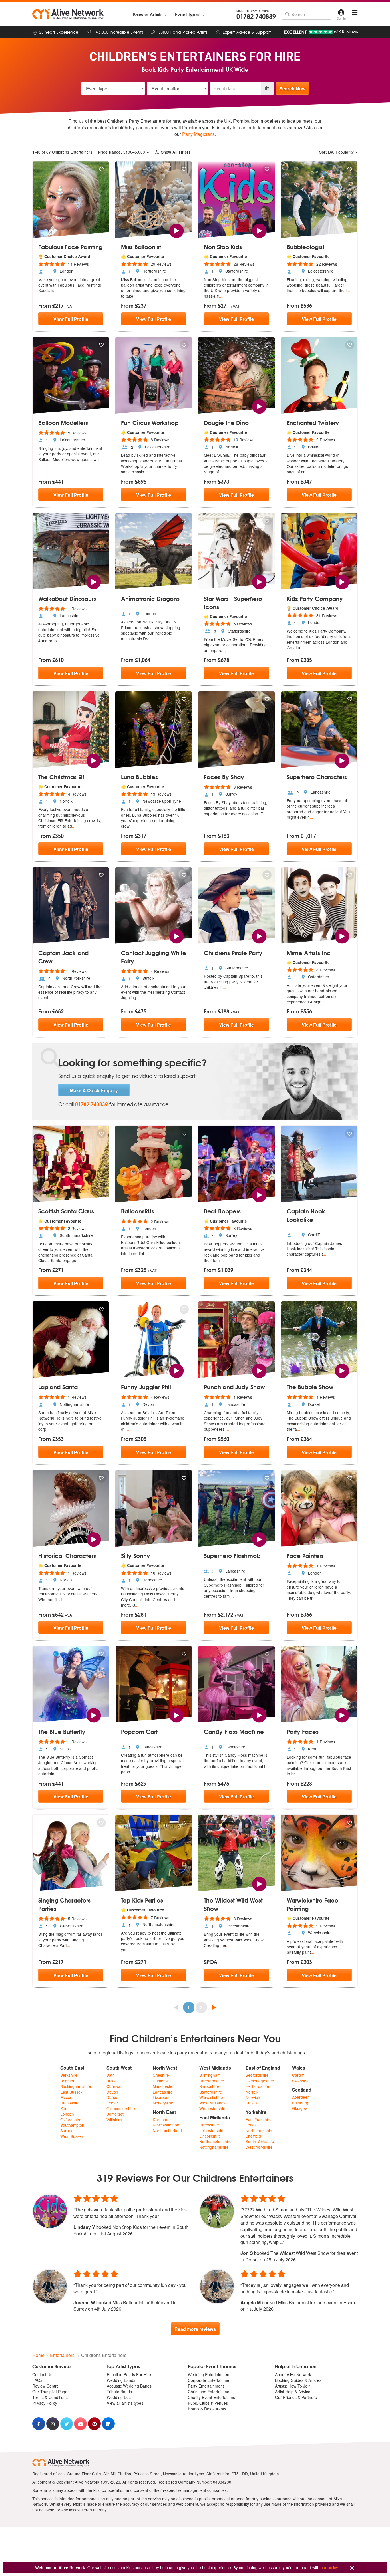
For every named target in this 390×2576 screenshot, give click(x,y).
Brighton (68, 2081)
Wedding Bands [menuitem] (121, 2380)
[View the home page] (68, 14)
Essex (66, 2097)
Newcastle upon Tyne (172, 2125)
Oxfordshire (71, 2120)
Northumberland (167, 2131)
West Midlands (212, 2103)
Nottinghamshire (214, 2147)
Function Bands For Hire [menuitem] (129, 2374)
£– (121, 152)
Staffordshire (211, 2092)
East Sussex (71, 2092)
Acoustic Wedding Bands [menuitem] (129, 2386)
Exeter (112, 2103)
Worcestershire (213, 2109)
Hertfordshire (257, 2086)
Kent (64, 2109)
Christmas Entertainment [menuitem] (210, 2392)
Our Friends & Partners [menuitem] (296, 2397)
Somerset (115, 2114)
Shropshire (209, 2086)
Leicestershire (212, 2131)
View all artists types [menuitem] (125, 2403)
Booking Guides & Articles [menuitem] (298, 2380)
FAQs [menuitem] (37, 2380)
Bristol (112, 2081)
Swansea (300, 2081)
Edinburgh (301, 2103)
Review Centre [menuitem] (46, 2386)
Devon (112, 2092)
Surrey (66, 2131)
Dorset (112, 2097)
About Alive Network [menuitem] (293, 2374)
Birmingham (210, 2075)
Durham (160, 2119)
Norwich (253, 2097)
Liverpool (161, 2097)
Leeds (251, 2125)
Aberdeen (301, 2097)
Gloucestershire (121, 2109)
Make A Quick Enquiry (94, 1090)
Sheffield (253, 2136)
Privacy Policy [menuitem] (45, 2403)
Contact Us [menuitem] (42, 2374)
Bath (111, 2075)
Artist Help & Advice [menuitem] (293, 2392)
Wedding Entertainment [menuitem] (209, 2374)
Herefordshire (212, 2081)
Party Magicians (198, 134)
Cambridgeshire (260, 2081)
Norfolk (252, 2092)
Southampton (72, 2125)
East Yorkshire (259, 2119)
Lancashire (163, 2092)
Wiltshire (114, 2120)
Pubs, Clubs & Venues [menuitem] (208, 2403)
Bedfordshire (257, 2075)
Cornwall (114, 2086)
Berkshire (69, 2075)
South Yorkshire (260, 2141)
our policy (329, 2567)
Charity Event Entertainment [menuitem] (213, 2397)
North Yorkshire (260, 2131)
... (56, 290)
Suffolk (252, 2103)
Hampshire (70, 2103)
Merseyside (163, 2103)
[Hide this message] (352, 2568)
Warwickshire (211, 2097)
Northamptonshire (215, 2141)
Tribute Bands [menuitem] (119, 2392)
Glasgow (300, 2108)
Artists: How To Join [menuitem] (293, 2386)
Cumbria (160, 2081)
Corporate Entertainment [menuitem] (210, 2380)
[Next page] (214, 2007)
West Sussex (72, 2136)
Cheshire (161, 2075)
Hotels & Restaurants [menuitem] (207, 2409)
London (67, 2114)
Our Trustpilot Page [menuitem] (50, 2392)
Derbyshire (209, 2125)
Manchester (163, 2086)
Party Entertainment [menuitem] (206, 2386)
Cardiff (298, 2075)
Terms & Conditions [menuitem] (50, 2397)
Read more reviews (195, 2329)
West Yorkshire (259, 2147)
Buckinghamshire (76, 2086)
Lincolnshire (210, 2136)
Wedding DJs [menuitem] (119, 2397)
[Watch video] (176, 230)
